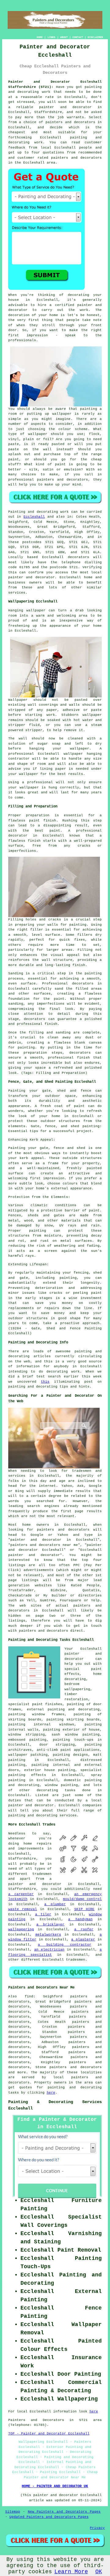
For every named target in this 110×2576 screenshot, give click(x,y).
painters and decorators (70, 122)
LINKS (51, 37)
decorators (19, 2083)
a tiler (43, 1914)
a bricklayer (50, 1924)
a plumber (55, 1904)
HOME (40, 37)
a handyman (80, 1919)
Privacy (97, 2528)
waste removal (23, 1909)
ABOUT (64, 37)
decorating (47, 1790)
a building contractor (64, 1945)
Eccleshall (34, 517)
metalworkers (48, 1935)
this (45, 1382)
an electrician (49, 1950)
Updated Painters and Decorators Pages (49, 2517)
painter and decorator (65, 107)
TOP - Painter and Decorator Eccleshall (49, 2434)
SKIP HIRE (84, 1909)
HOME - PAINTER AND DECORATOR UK (55, 2486)
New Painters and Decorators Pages (64, 2512)
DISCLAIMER (95, 37)
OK (99, 2572)
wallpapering (21, 1929)
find (29, 1996)
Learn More (71, 2572)
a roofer (84, 1929)
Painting (17, 512)
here (51, 2093)
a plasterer (83, 1940)
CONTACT (78, 37)
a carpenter (21, 1894)
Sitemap (13, 2512)
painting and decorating (74, 1709)
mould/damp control (82, 1899)
